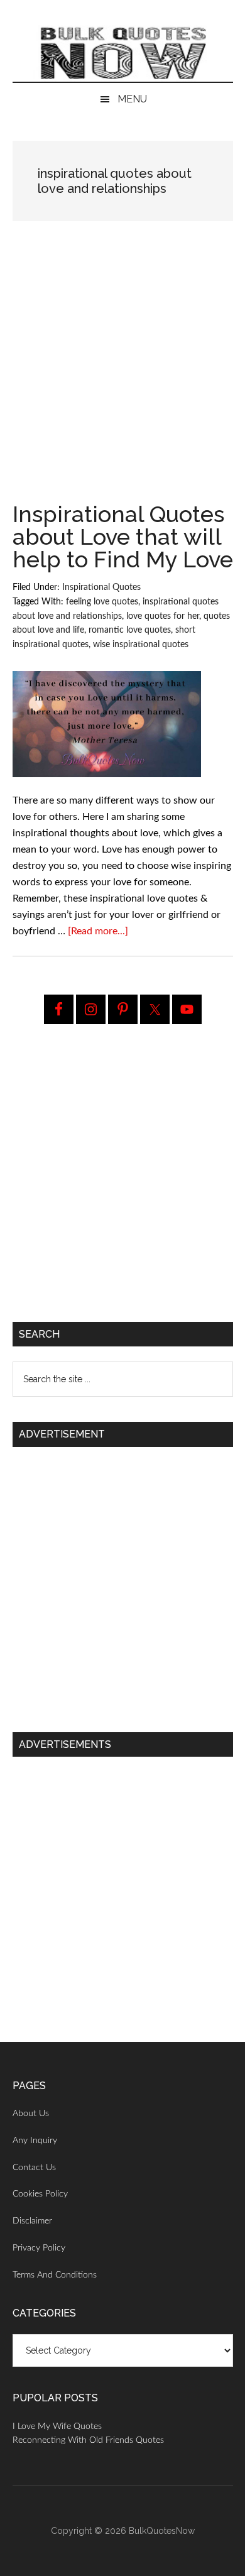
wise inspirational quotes (141, 645)
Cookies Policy (40, 2194)
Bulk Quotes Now (123, 53)
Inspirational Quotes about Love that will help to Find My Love (123, 537)
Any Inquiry (35, 2141)
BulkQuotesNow (162, 2531)
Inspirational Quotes (101, 587)
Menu (132, 99)
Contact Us (34, 2168)
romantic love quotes (130, 630)
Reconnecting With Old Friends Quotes (88, 2440)
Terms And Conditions (55, 2275)
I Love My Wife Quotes (57, 2426)
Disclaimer (32, 2221)
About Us (31, 2114)
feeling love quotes (102, 602)
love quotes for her (163, 616)
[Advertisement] (122, 375)
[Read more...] (98, 931)
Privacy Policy (39, 2248)
